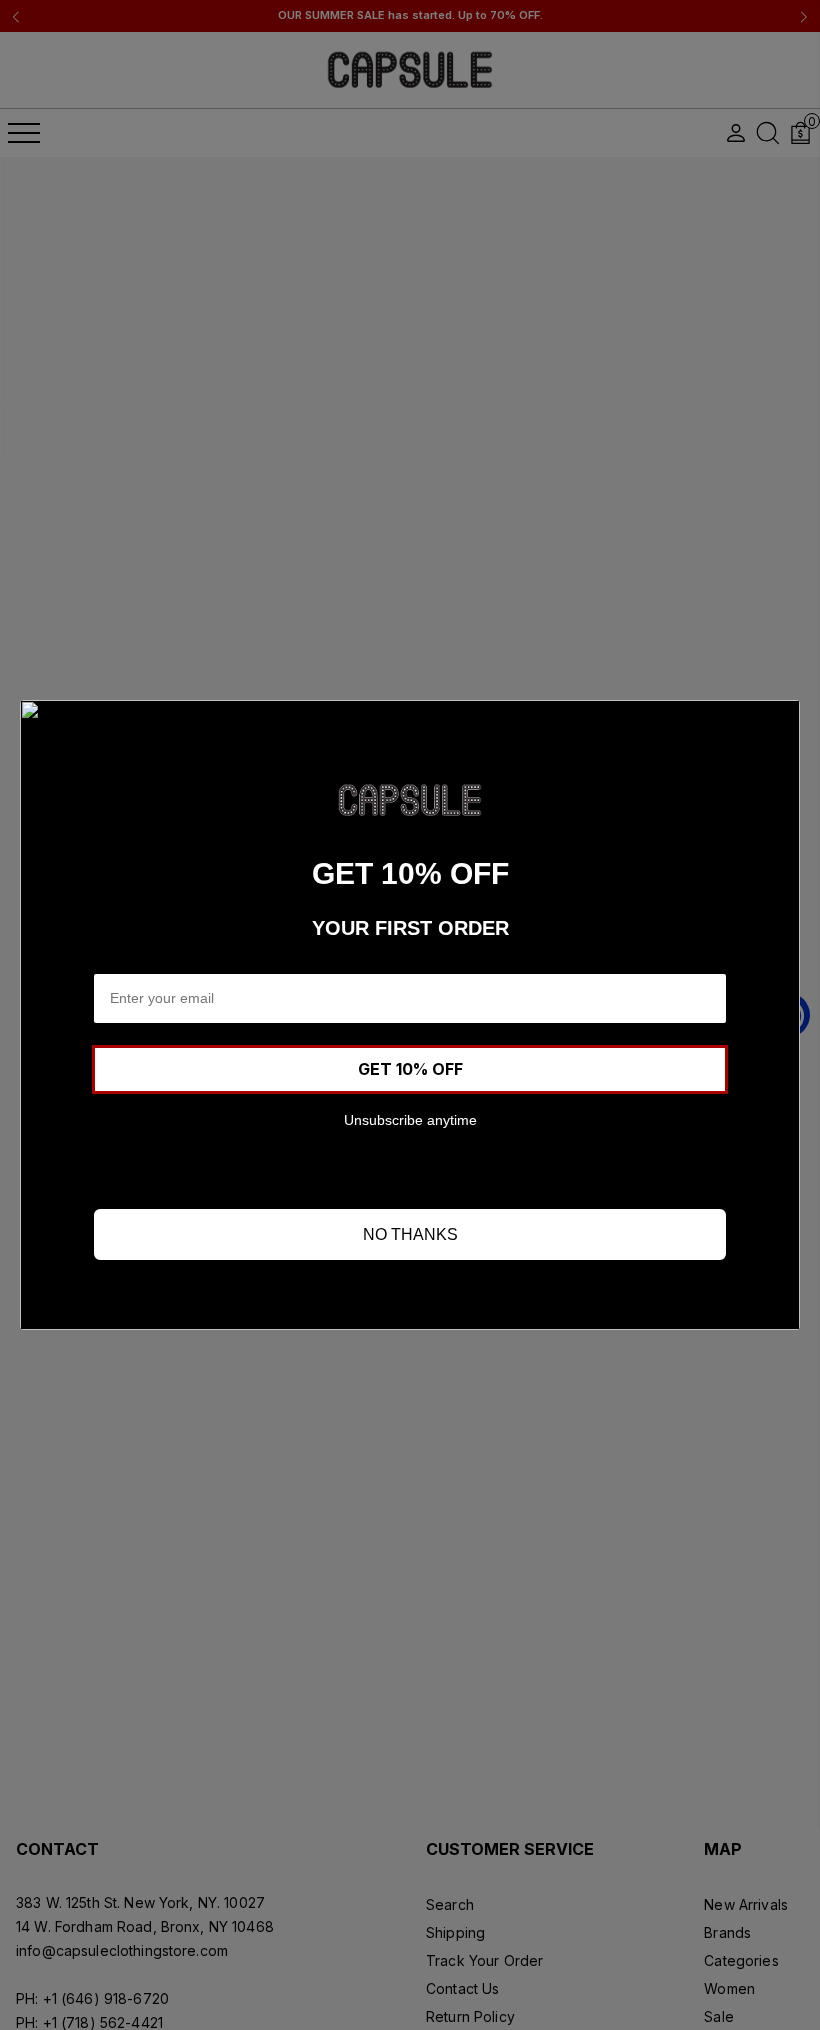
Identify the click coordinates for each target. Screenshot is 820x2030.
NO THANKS (410, 1234)
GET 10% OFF (410, 1069)
